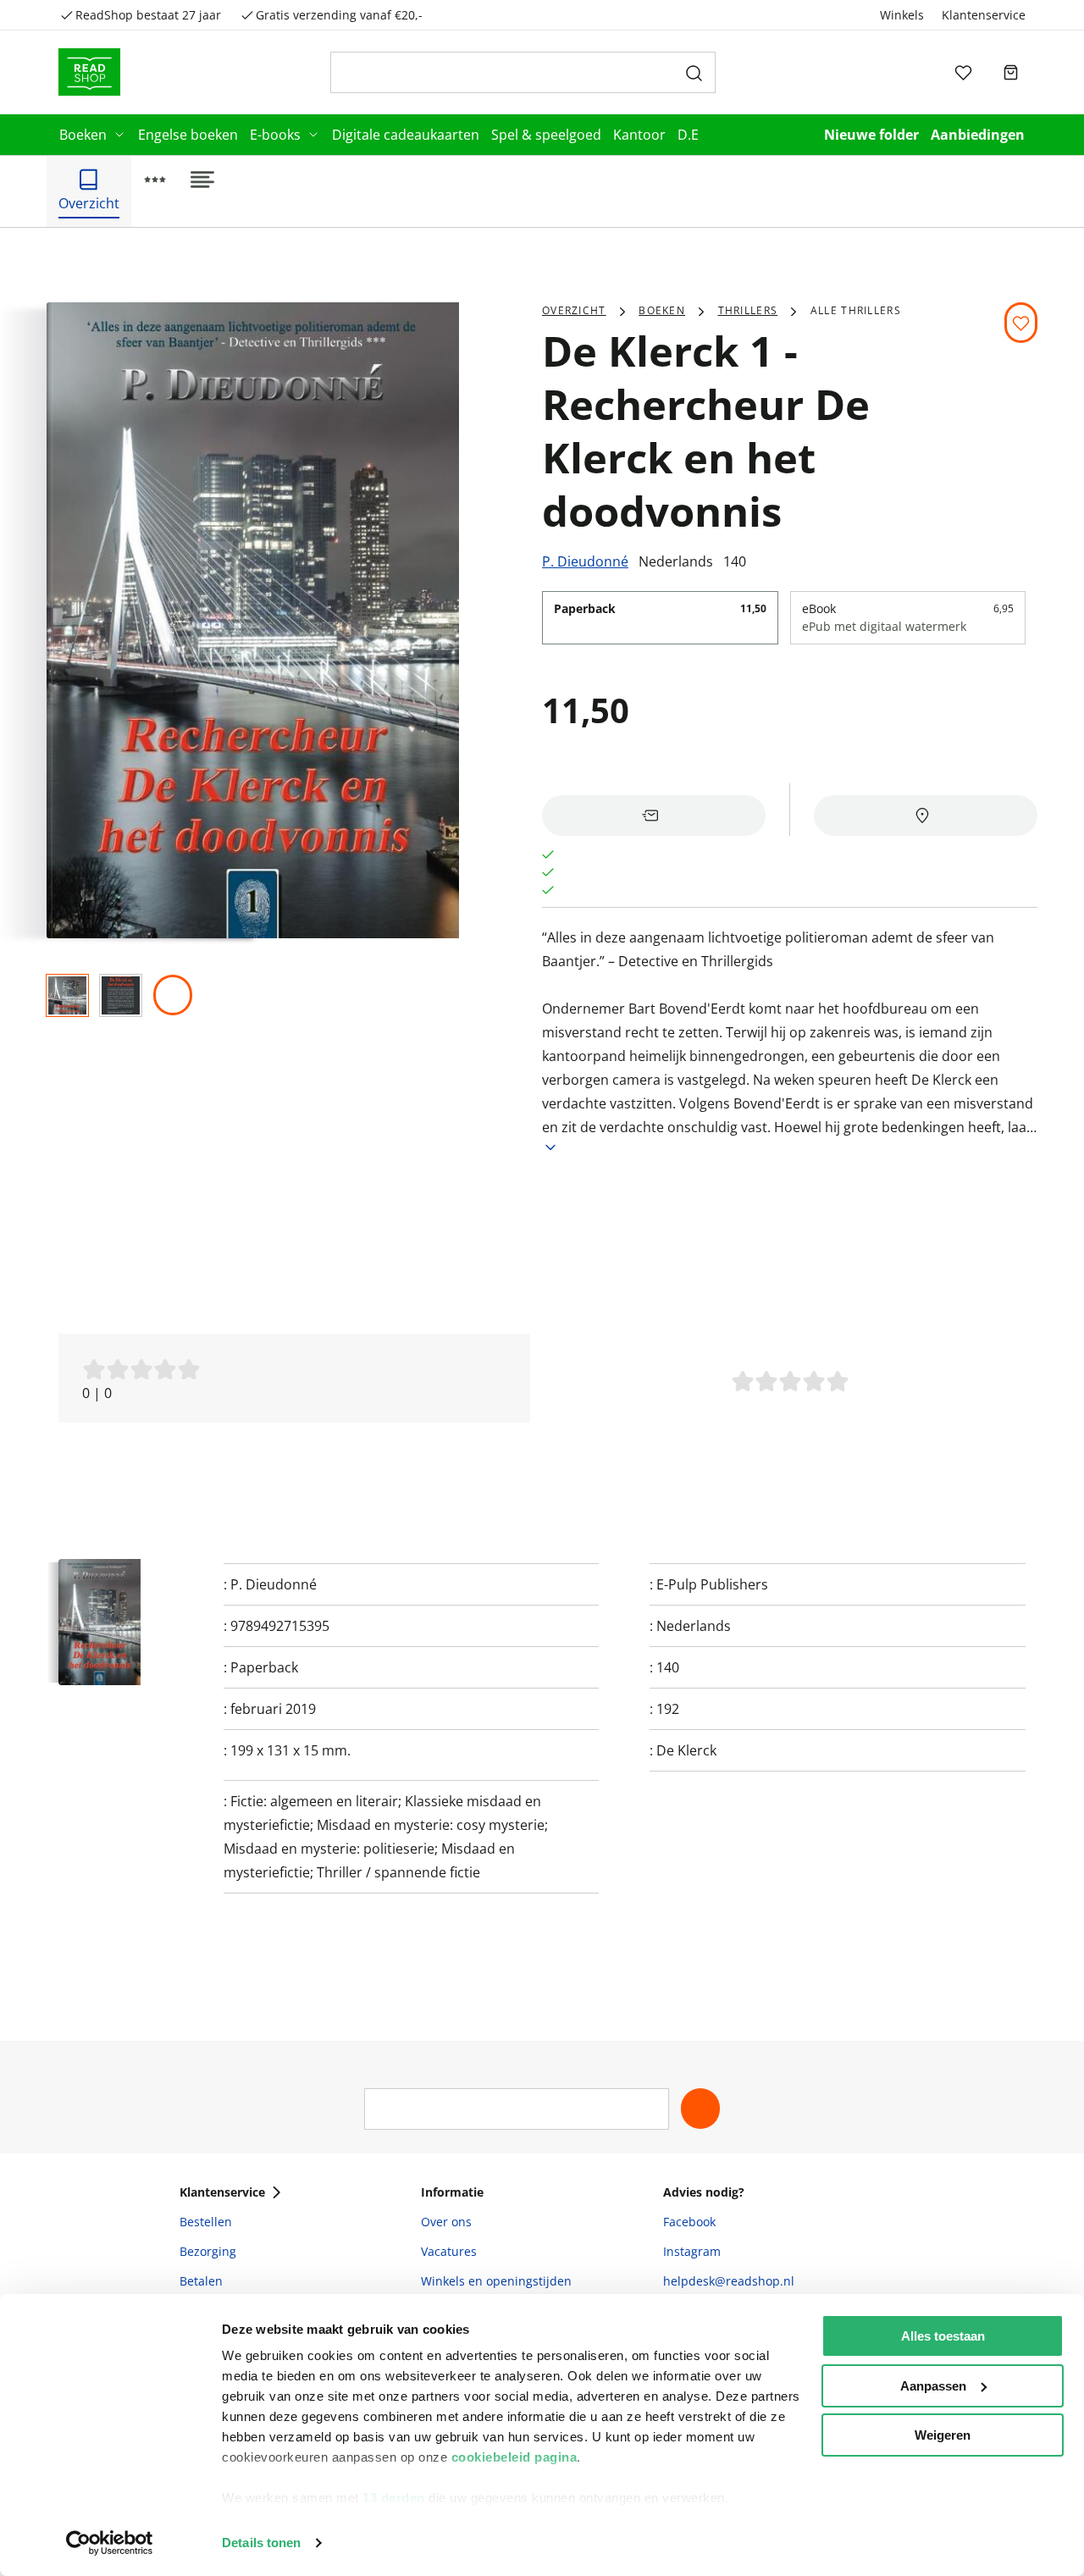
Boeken (83, 135)
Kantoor (639, 135)
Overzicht (574, 310)
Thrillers (748, 310)
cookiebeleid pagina (514, 2457)
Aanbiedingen (978, 135)
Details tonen (261, 2543)
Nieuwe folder (871, 135)
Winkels (902, 15)
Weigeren (943, 2435)
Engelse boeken (188, 135)
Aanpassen (933, 2386)
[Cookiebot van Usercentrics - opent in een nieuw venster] (110, 2543)
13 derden (394, 2498)
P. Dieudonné (585, 561)
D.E (688, 135)
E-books (275, 135)
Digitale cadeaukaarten (406, 135)
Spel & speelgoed (546, 135)
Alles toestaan (943, 2336)
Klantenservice (984, 15)
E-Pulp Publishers (712, 1584)
